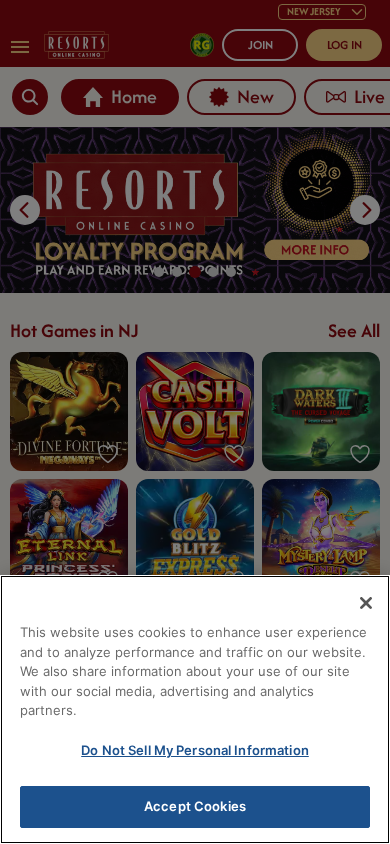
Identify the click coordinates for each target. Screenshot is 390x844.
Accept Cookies (195, 806)
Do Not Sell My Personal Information (195, 750)
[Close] (366, 603)
